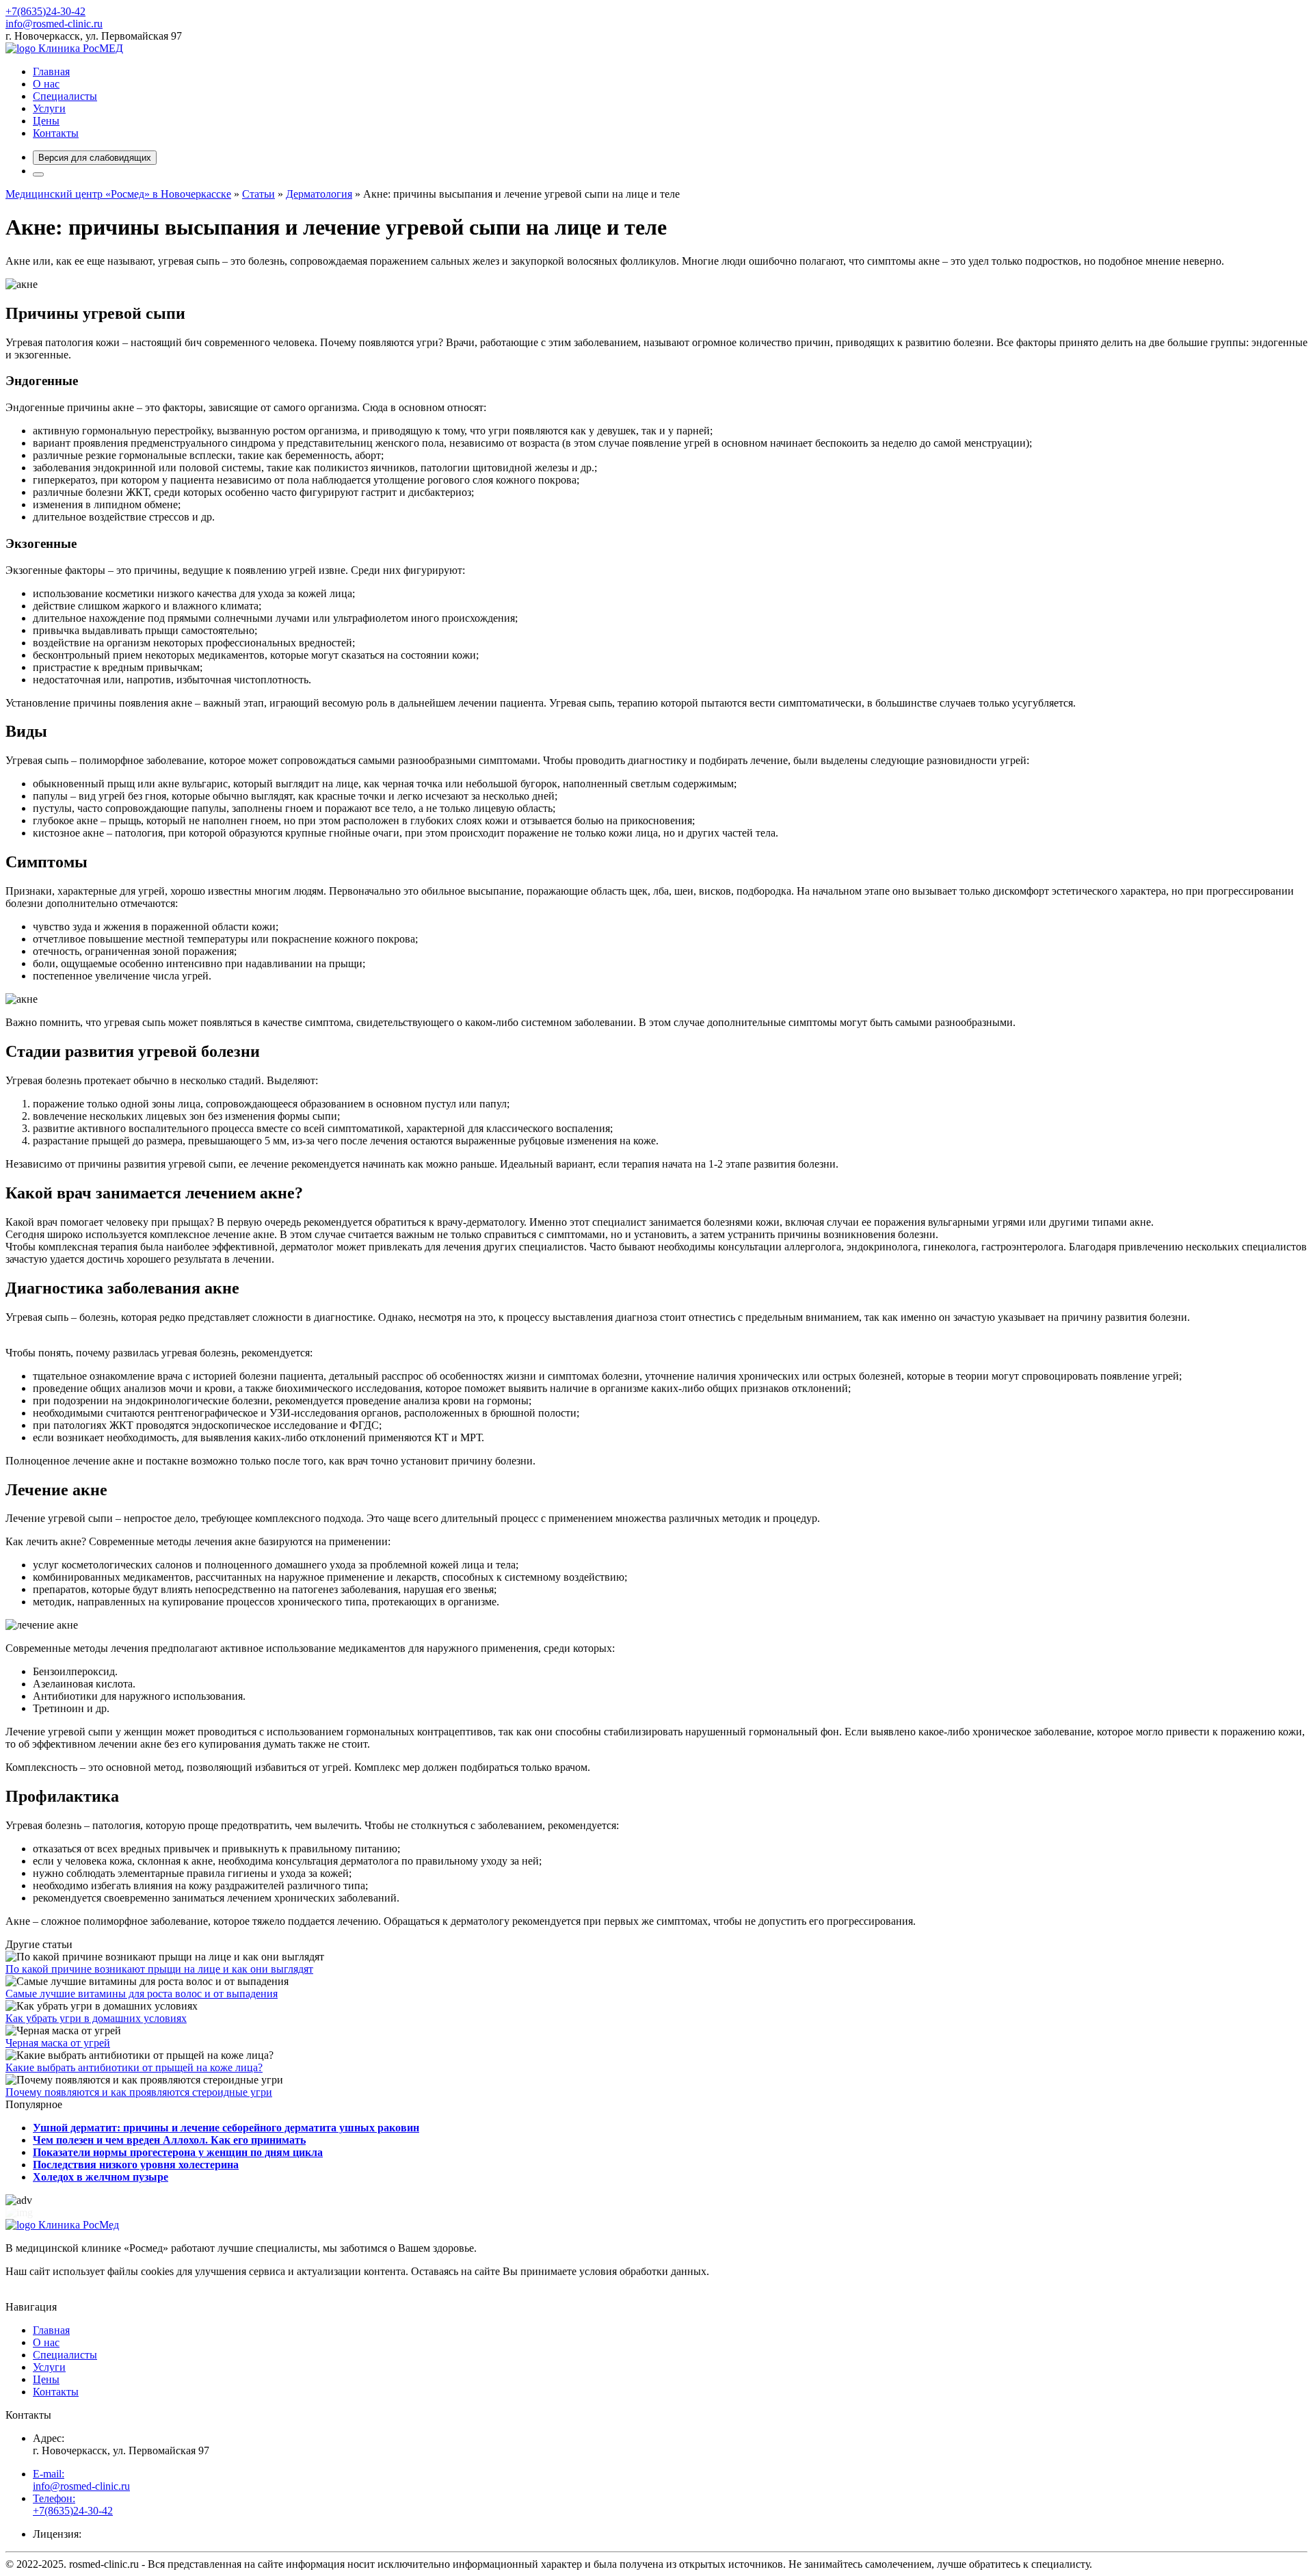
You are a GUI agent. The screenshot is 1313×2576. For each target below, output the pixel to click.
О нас (46, 84)
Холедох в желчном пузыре (101, 2177)
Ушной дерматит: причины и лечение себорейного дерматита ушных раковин (226, 2128)
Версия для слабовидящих (95, 158)
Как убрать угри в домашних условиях (96, 2018)
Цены (46, 121)
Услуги (49, 108)
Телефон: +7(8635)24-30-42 (73, 2505)
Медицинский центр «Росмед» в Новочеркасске (118, 194)
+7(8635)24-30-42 (45, 11)
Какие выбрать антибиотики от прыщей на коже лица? (134, 2067)
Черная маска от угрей (58, 2043)
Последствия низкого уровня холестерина (136, 2165)
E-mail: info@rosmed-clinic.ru (81, 2480)
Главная (51, 71)
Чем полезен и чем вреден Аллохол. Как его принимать (169, 2140)
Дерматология (319, 194)
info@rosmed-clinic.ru (54, 24)
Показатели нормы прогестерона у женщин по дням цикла (178, 2152)
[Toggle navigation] (38, 174)
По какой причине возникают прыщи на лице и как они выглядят (159, 1969)
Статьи (258, 194)
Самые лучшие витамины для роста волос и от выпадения (142, 1994)
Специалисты (65, 96)
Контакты (56, 133)
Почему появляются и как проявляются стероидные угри (139, 2092)
